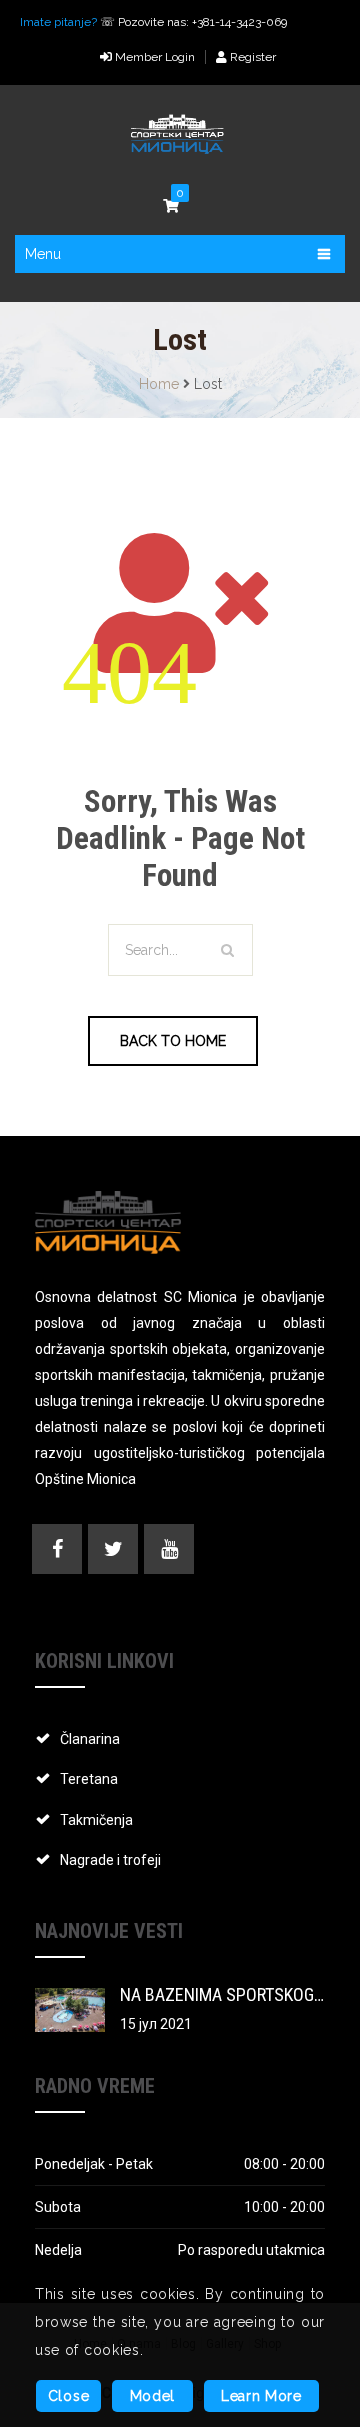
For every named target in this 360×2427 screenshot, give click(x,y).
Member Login (153, 57)
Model (153, 2396)
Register (251, 57)
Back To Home (173, 1041)
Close (69, 2396)
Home (159, 384)
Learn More (261, 2396)
